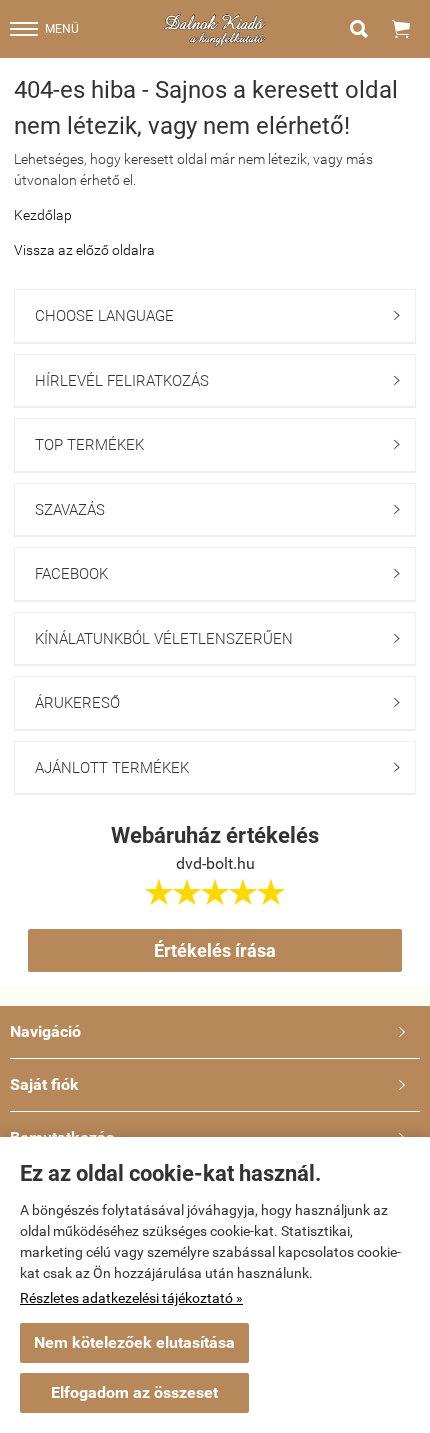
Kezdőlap (43, 215)
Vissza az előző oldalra (84, 250)
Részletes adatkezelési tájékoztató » (131, 1298)
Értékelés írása (215, 950)
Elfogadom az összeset (134, 1392)
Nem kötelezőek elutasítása (134, 1342)
